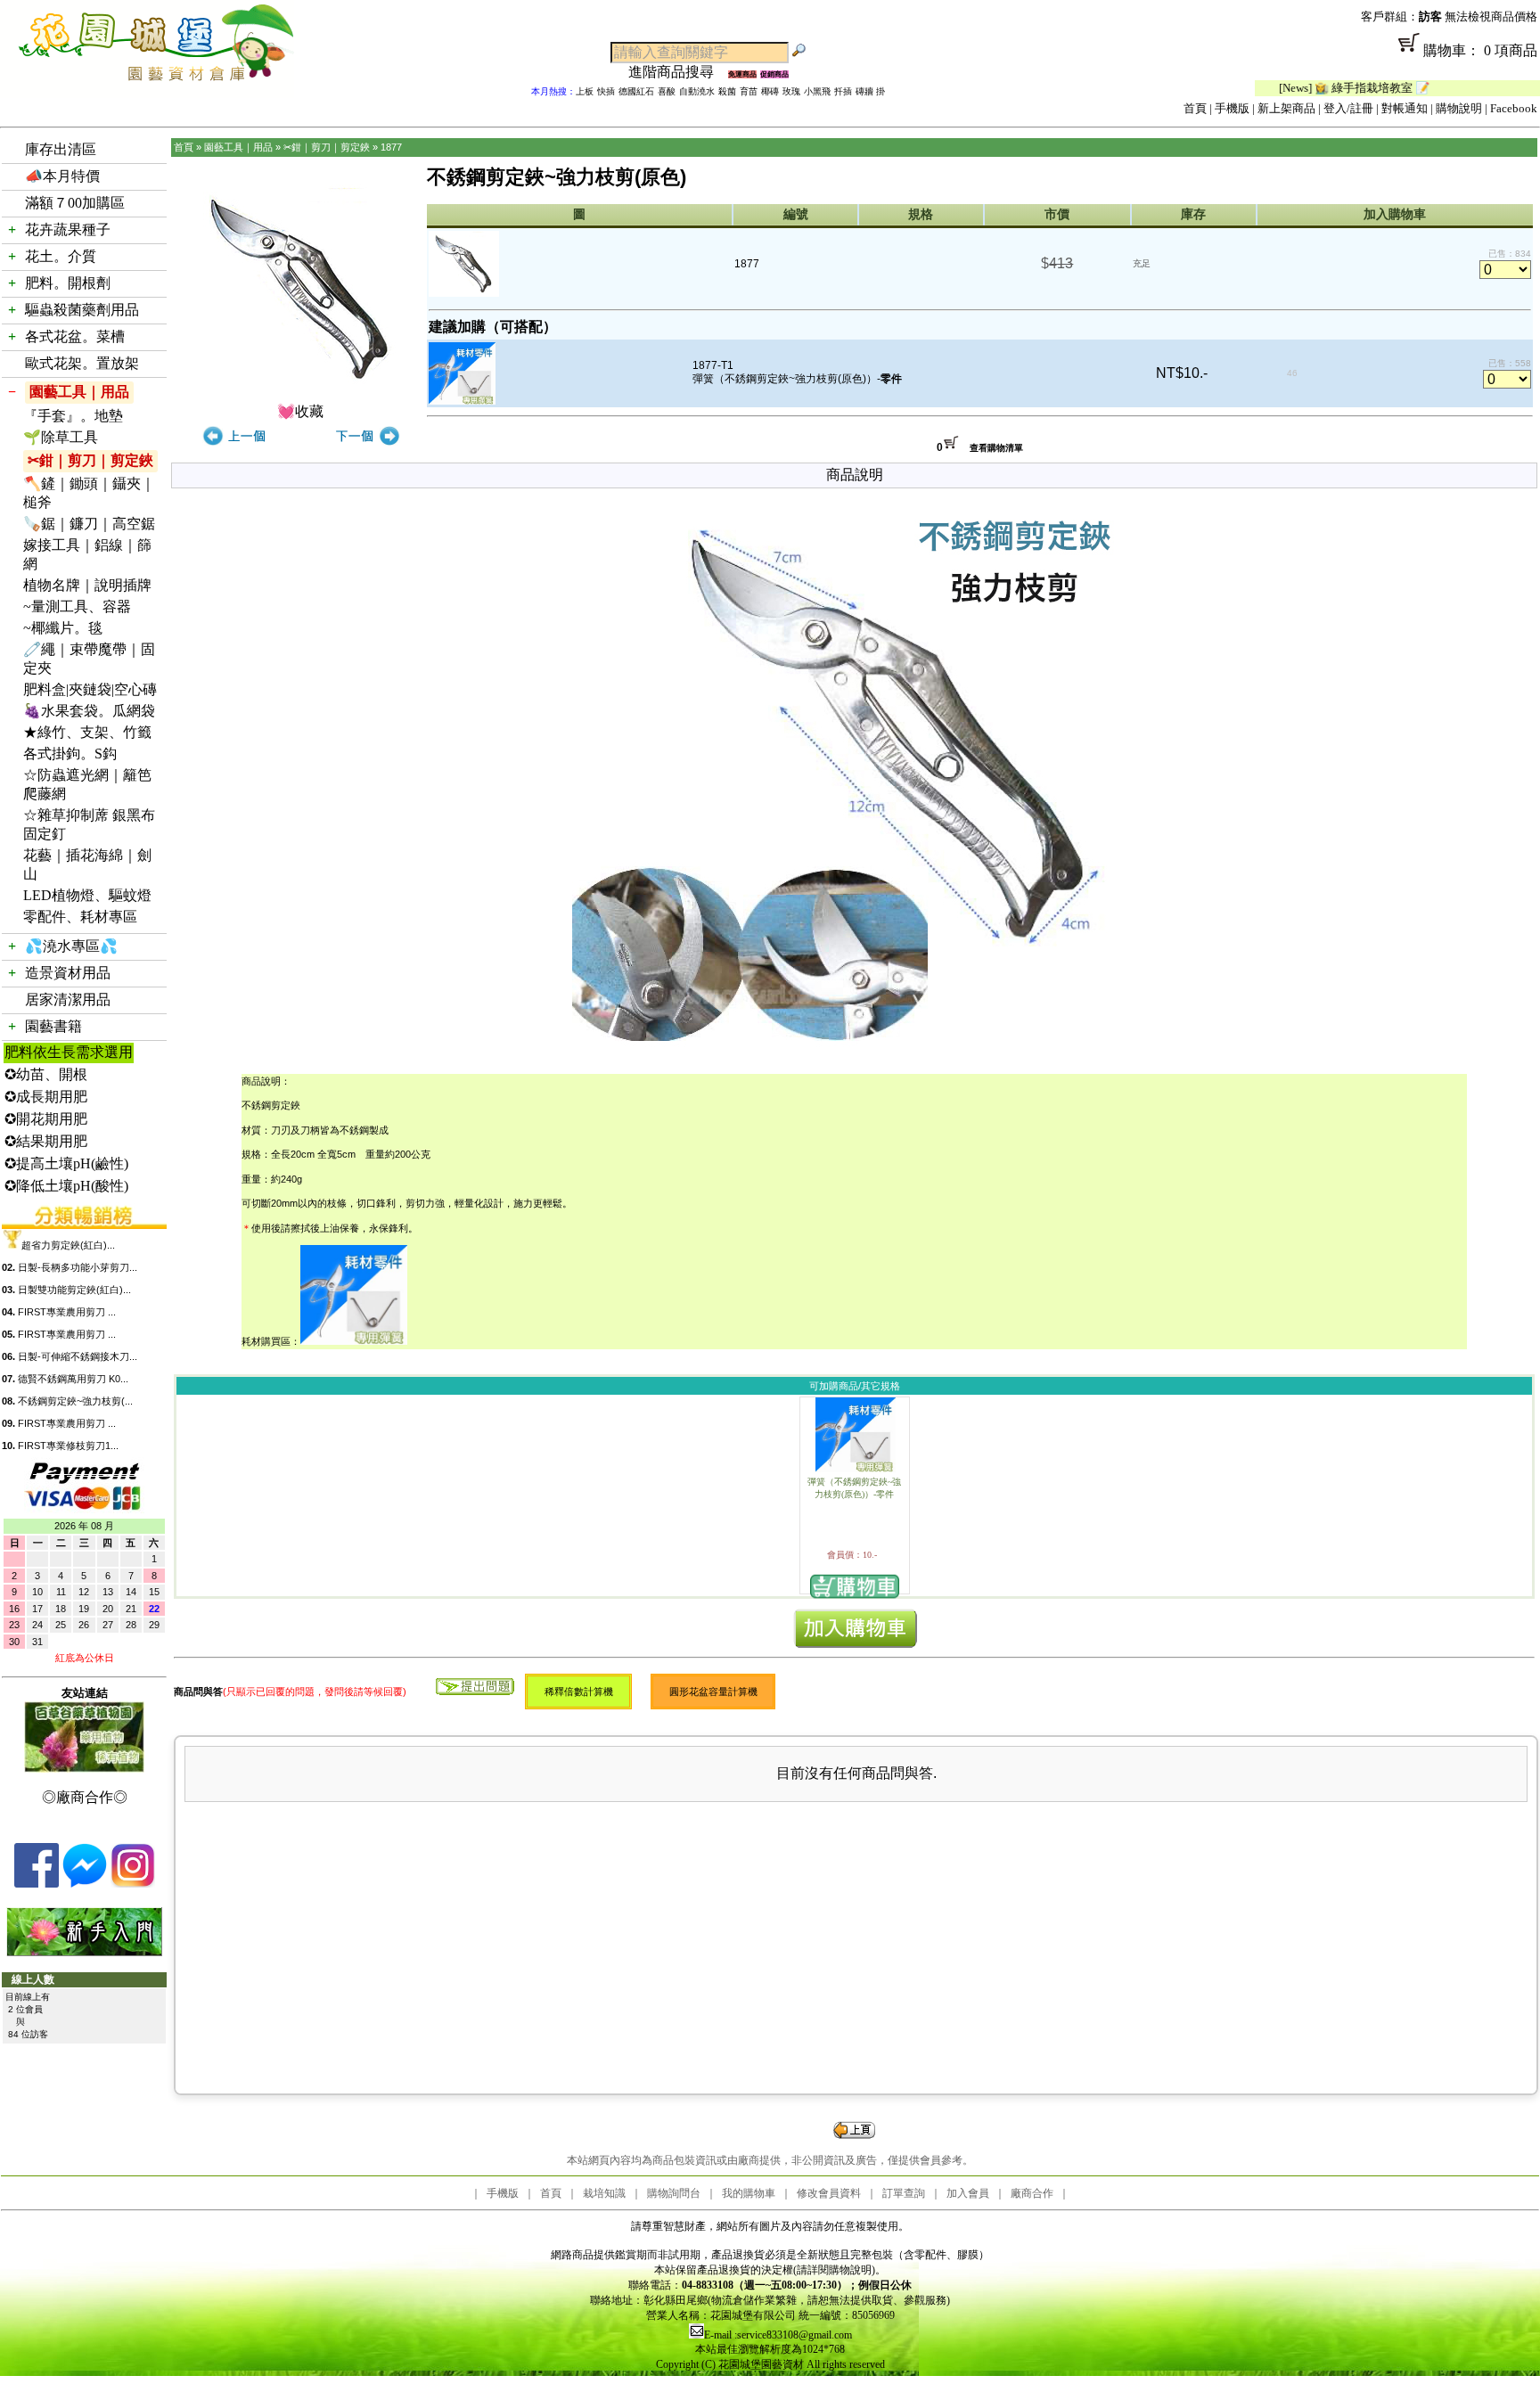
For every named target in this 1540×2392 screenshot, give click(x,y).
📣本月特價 (62, 176)
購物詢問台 (674, 2193)
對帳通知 (1405, 108)
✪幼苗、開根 (46, 1074)
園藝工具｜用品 (79, 392)
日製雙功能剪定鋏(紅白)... (74, 1290)
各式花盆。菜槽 (75, 336)
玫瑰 (791, 91)
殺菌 (727, 91)
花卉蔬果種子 (68, 229)
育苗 (749, 91)
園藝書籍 (53, 1026)
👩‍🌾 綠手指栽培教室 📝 (1317, 88)
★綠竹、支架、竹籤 (87, 732)
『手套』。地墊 (73, 416)
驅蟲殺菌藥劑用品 (82, 310)
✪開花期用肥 (46, 1119)
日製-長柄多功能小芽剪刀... (78, 1267)
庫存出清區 (61, 149)
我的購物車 (749, 2193)
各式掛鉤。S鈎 (70, 754)
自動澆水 (697, 91)
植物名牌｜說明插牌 (87, 585)
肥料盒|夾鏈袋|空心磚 (90, 689)
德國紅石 (636, 91)
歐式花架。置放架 (82, 363)
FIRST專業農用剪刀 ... (67, 1312)
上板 (585, 91)
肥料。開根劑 (68, 283)
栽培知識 (604, 2193)
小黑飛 (817, 91)
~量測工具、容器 (77, 606)
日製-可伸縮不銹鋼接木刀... (78, 1356)
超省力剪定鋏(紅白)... (68, 1245)
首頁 (1195, 108)
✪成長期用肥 (46, 1097)
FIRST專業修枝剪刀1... (68, 1446)
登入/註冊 (1348, 108)
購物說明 (1459, 108)
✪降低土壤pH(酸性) (66, 1186)
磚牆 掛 (870, 91)
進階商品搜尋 (678, 72)
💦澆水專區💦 (71, 946)
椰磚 (770, 91)
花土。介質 (61, 256)
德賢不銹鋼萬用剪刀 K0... (73, 1379)
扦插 (843, 91)
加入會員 (968, 2193)
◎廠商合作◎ (85, 1797)
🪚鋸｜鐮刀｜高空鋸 (89, 524)
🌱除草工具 (61, 437)
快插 (606, 91)
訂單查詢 (904, 2193)
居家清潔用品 (68, 999)
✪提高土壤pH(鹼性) (66, 1163)
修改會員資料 (829, 2193)
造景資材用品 (68, 973)
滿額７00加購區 (75, 203)
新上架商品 (1286, 108)
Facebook (1514, 108)
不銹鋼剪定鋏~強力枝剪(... (75, 1401)
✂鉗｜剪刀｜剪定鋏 (90, 460)
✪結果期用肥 (46, 1141)
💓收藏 (300, 411)
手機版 (1232, 108)
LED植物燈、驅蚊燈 (87, 895)
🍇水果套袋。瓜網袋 (89, 711)
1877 (391, 147)
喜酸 (667, 91)
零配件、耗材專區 (80, 917)
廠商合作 (1032, 2193)
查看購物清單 (996, 448)
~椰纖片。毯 (63, 628)
